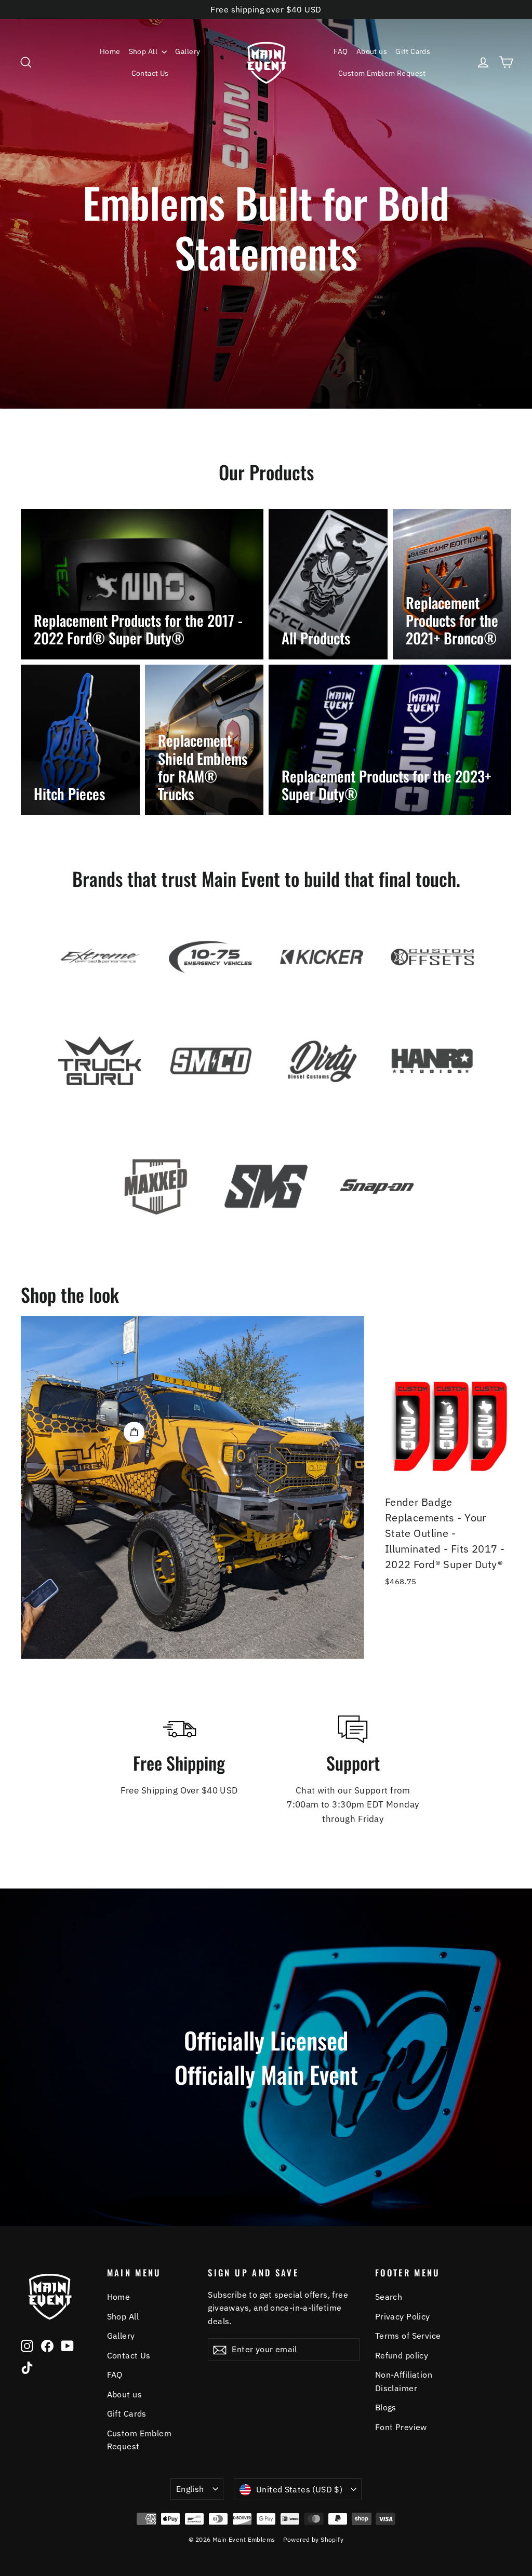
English (190, 2489)
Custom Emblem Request (382, 73)
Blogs (386, 2407)
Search (389, 2297)
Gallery (188, 51)
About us (372, 51)
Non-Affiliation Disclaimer (404, 2381)
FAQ (341, 51)
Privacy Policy (403, 2316)
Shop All (144, 51)
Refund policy (402, 2355)
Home (110, 51)
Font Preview (401, 2427)
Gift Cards (413, 51)
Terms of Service (408, 2336)
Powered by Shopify (313, 2539)
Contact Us (150, 73)
